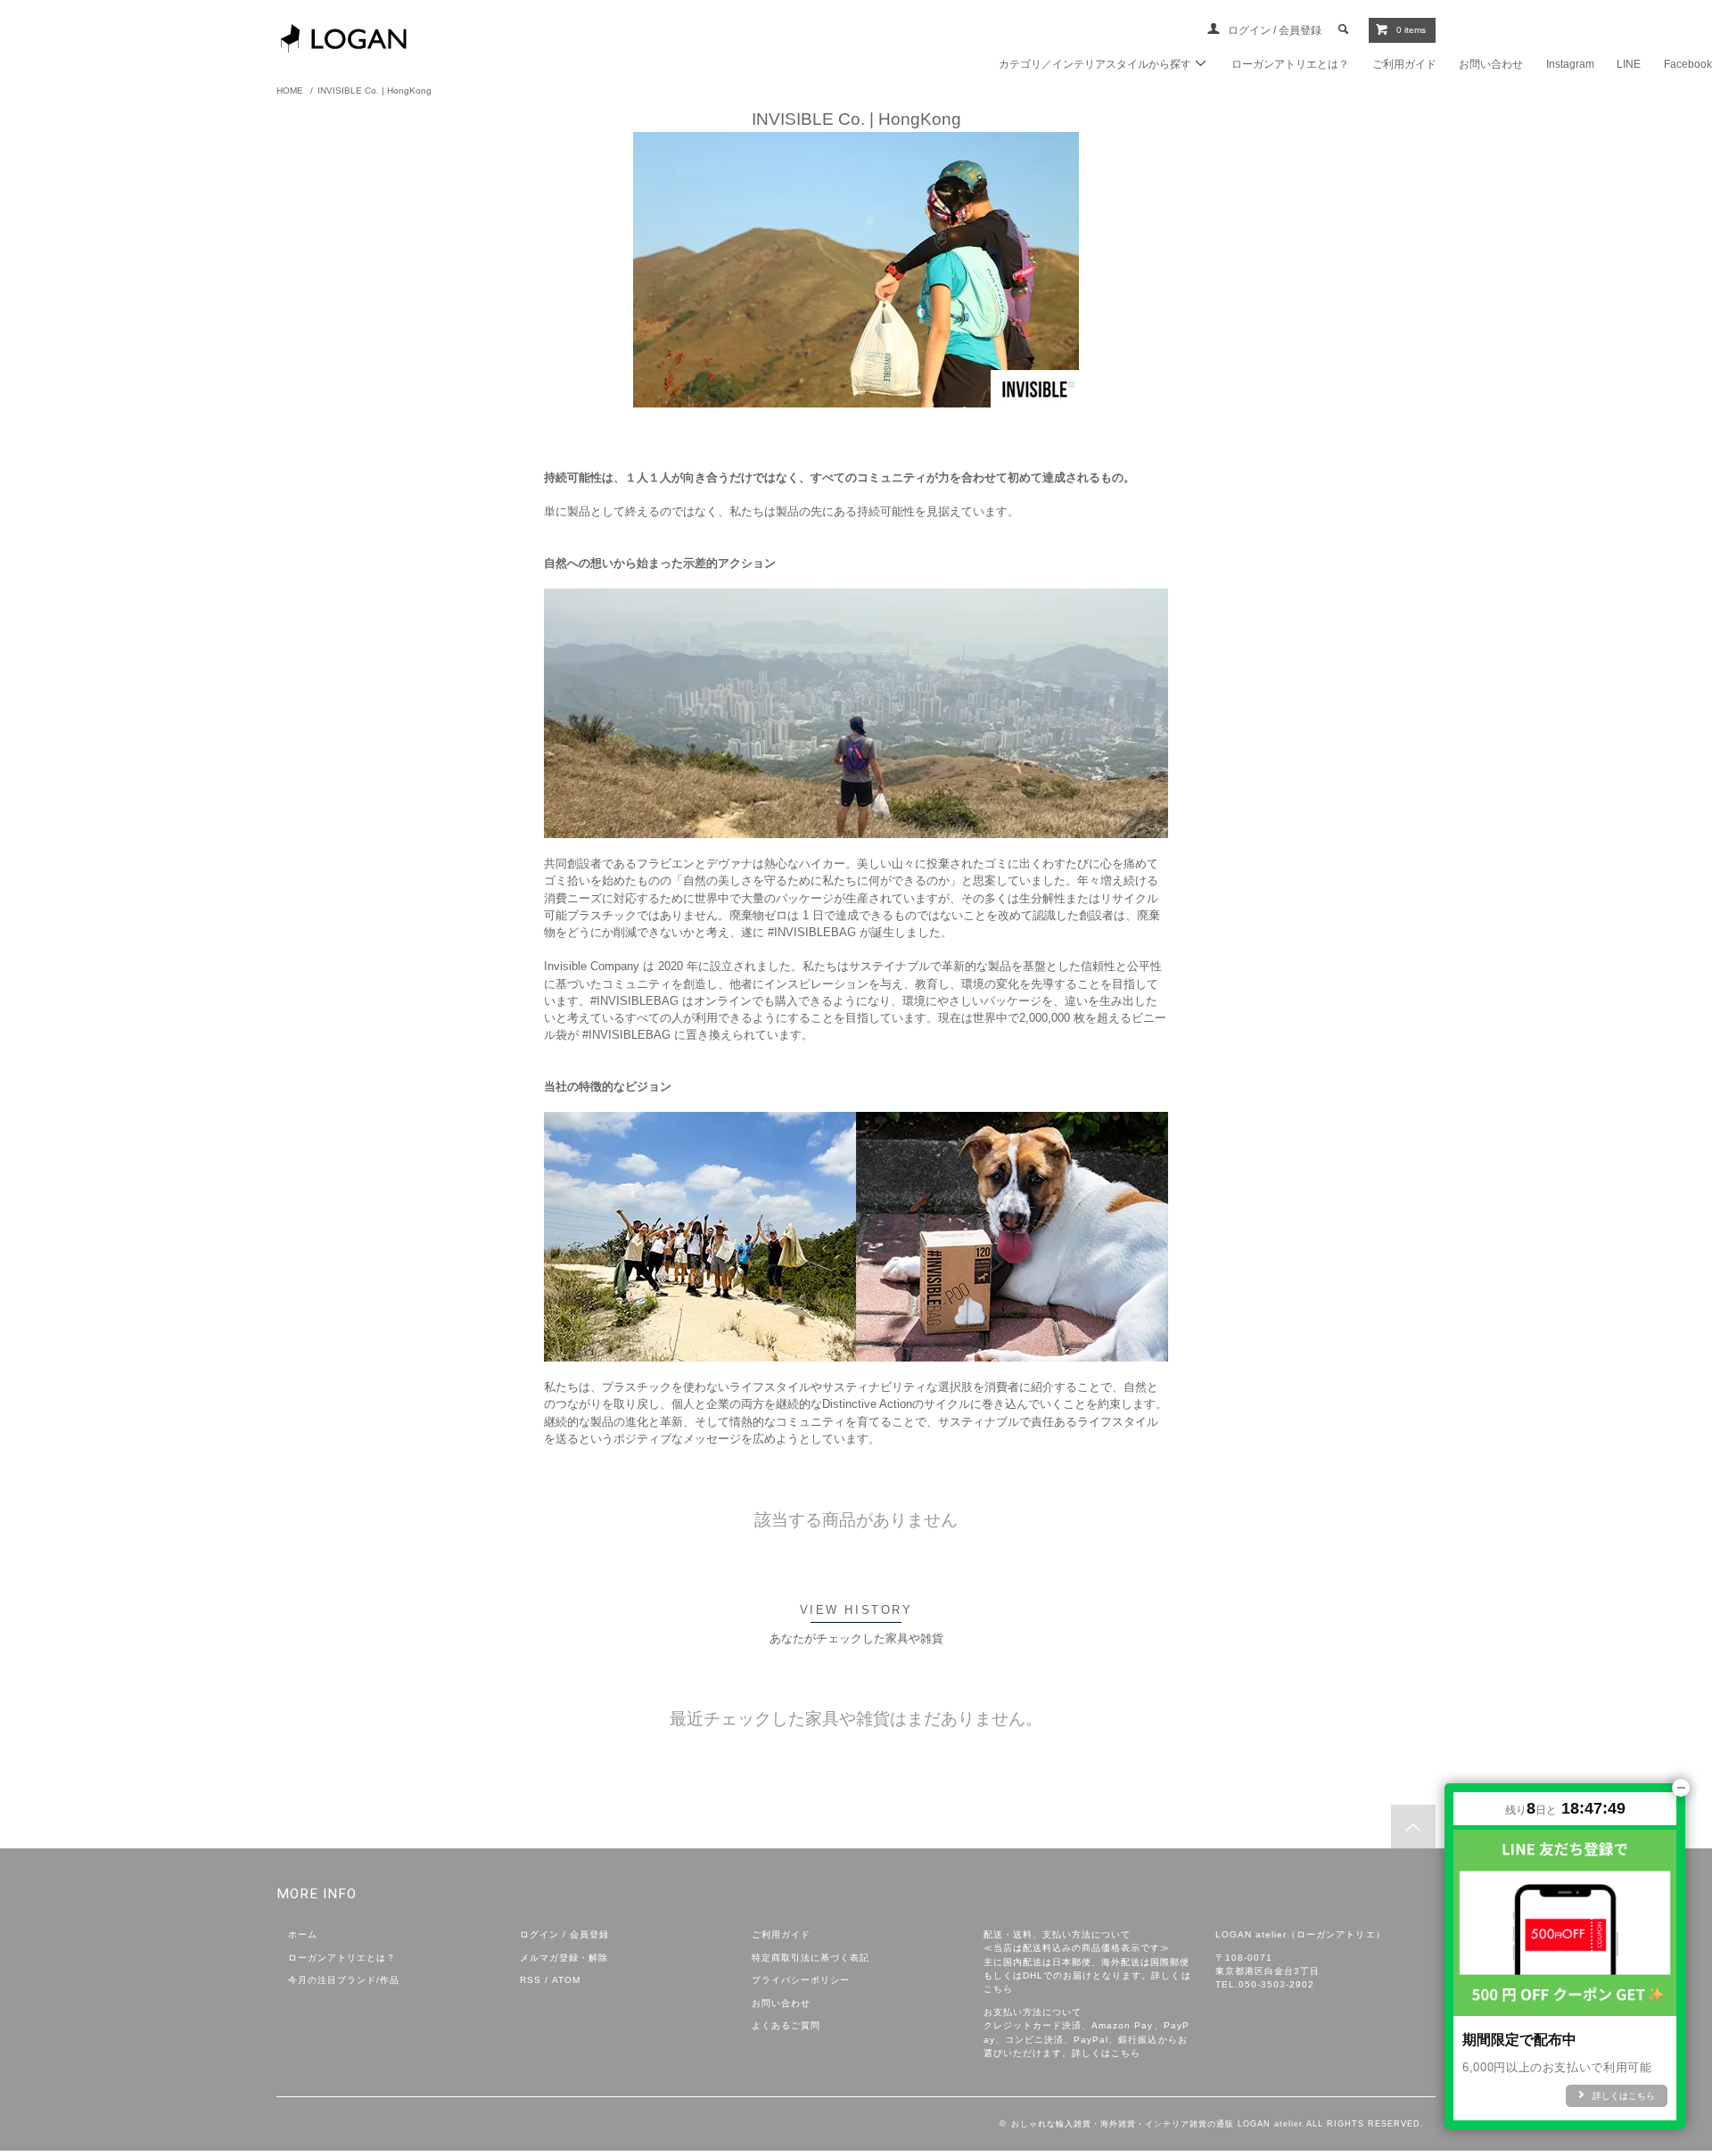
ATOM (566, 1980)
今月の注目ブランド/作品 (344, 1980)
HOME (290, 91)
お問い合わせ (1491, 64)
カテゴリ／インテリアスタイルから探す (1096, 64)
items (1411, 30)
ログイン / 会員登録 (1276, 30)
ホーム (303, 1934)
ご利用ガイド (1404, 64)
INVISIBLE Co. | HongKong (374, 91)
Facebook (1688, 64)
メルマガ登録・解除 (564, 1958)
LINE (1629, 64)
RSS (531, 1980)
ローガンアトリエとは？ (1290, 64)
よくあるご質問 (786, 2025)
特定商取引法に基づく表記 (811, 1958)
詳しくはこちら (1106, 2053)
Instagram (1570, 64)
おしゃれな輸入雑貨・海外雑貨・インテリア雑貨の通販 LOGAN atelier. (1159, 2124)
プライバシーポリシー (801, 1980)
